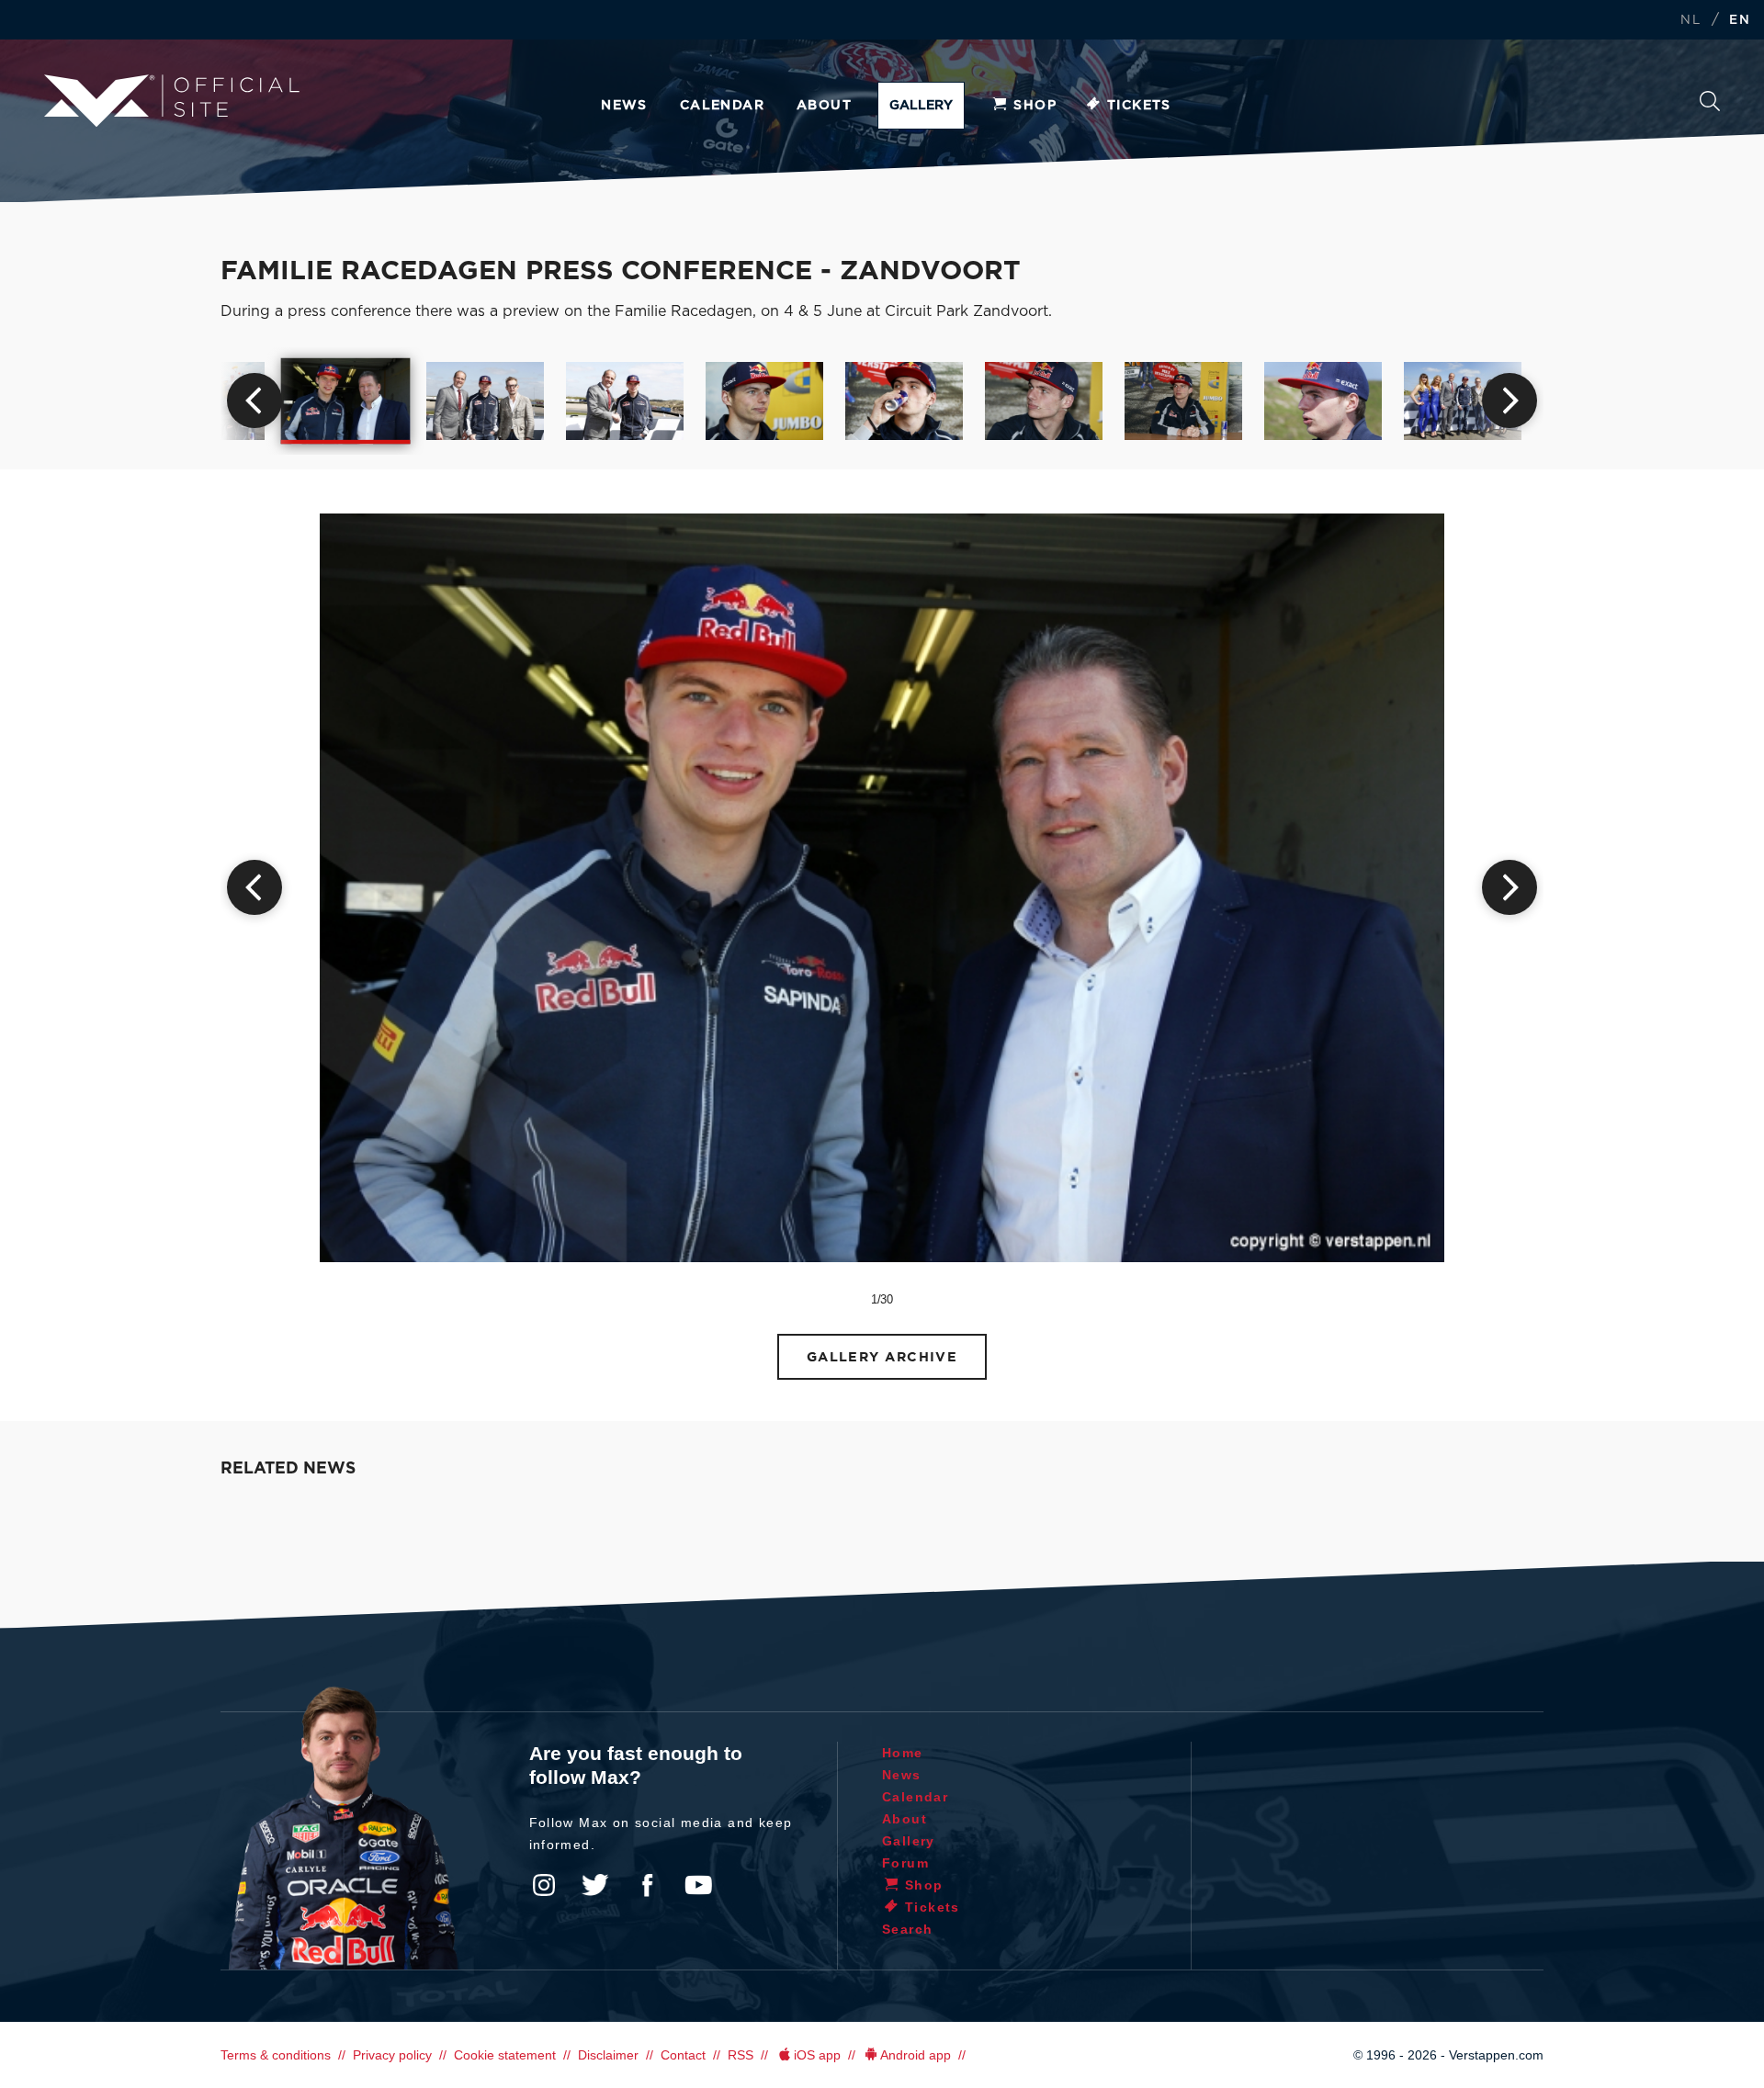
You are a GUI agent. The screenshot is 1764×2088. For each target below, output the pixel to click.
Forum (905, 1863)
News (624, 106)
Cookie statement (505, 2055)
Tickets (1139, 106)
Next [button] (1510, 401)
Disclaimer (608, 2055)
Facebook (647, 1885)
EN (1740, 21)
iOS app (817, 2055)
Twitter (595, 1885)
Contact (683, 2055)
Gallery (921, 106)
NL (1690, 21)
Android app (916, 2055)
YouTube (698, 1885)
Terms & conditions (276, 2055)
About (824, 106)
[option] (346, 401)
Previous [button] (254, 401)
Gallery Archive (882, 1357)
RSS (741, 2055)
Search (1710, 106)
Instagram (544, 1885)
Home (903, 1753)
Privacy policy (392, 2055)
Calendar (722, 106)
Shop (1035, 106)
